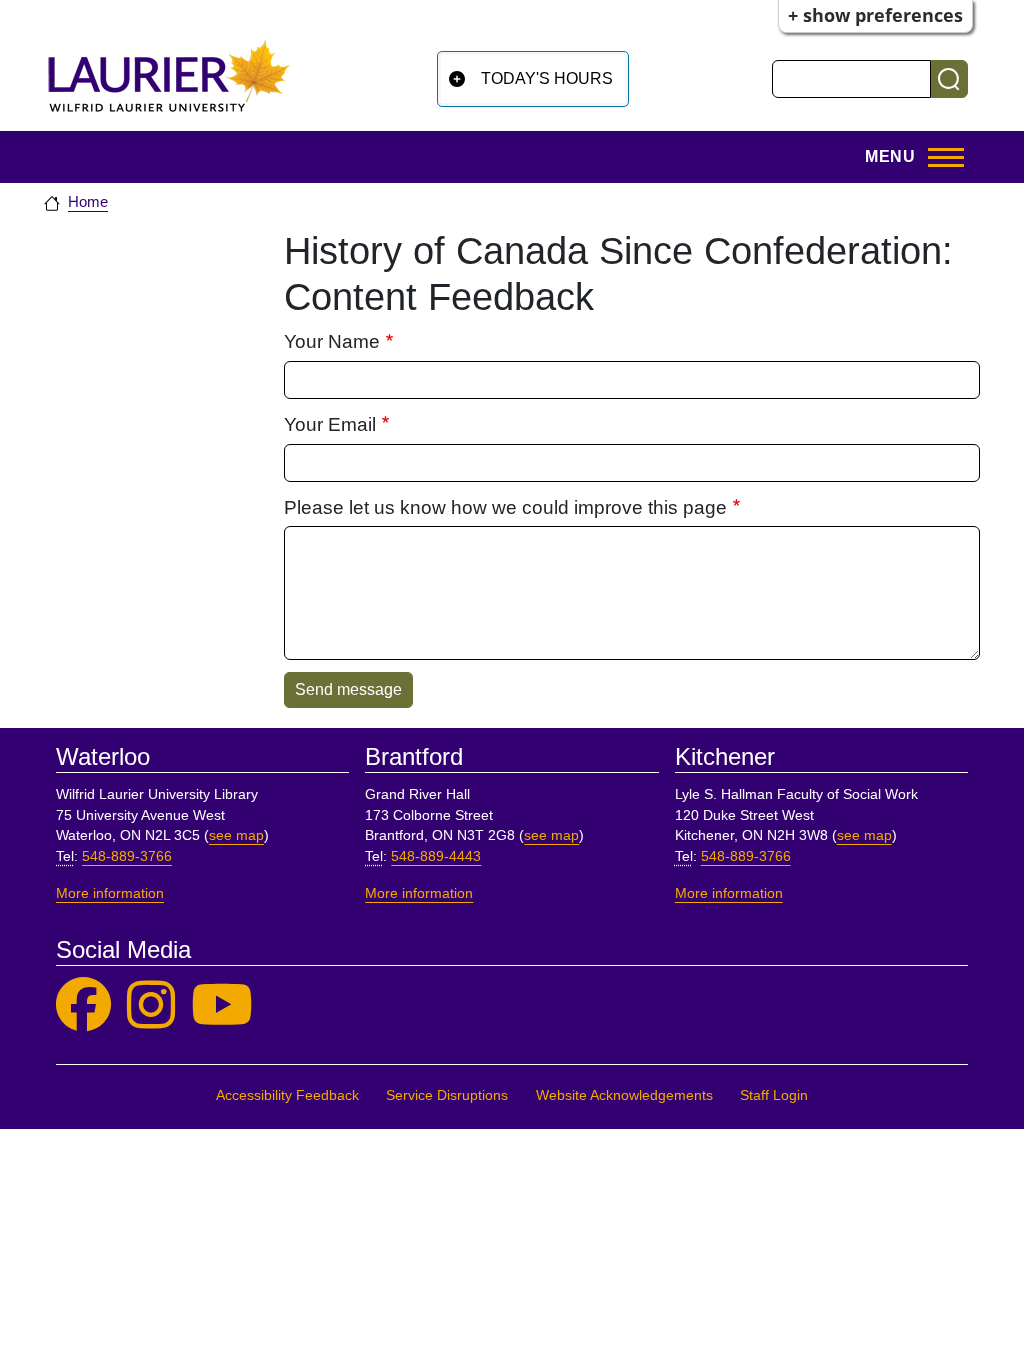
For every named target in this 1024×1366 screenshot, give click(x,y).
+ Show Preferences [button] (875, 15)
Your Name (332, 341)
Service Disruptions (447, 1095)
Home (88, 202)
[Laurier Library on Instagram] (151, 1005)
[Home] (169, 75)
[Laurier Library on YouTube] (222, 1005)
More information (110, 893)
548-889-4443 (436, 856)
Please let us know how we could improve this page (505, 507)
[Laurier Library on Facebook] (83, 1005)
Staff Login (774, 1095)
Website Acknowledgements (624, 1095)
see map (236, 835)
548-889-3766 (127, 856)
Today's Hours (547, 78)
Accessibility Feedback (287, 1095)
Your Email (330, 424)
